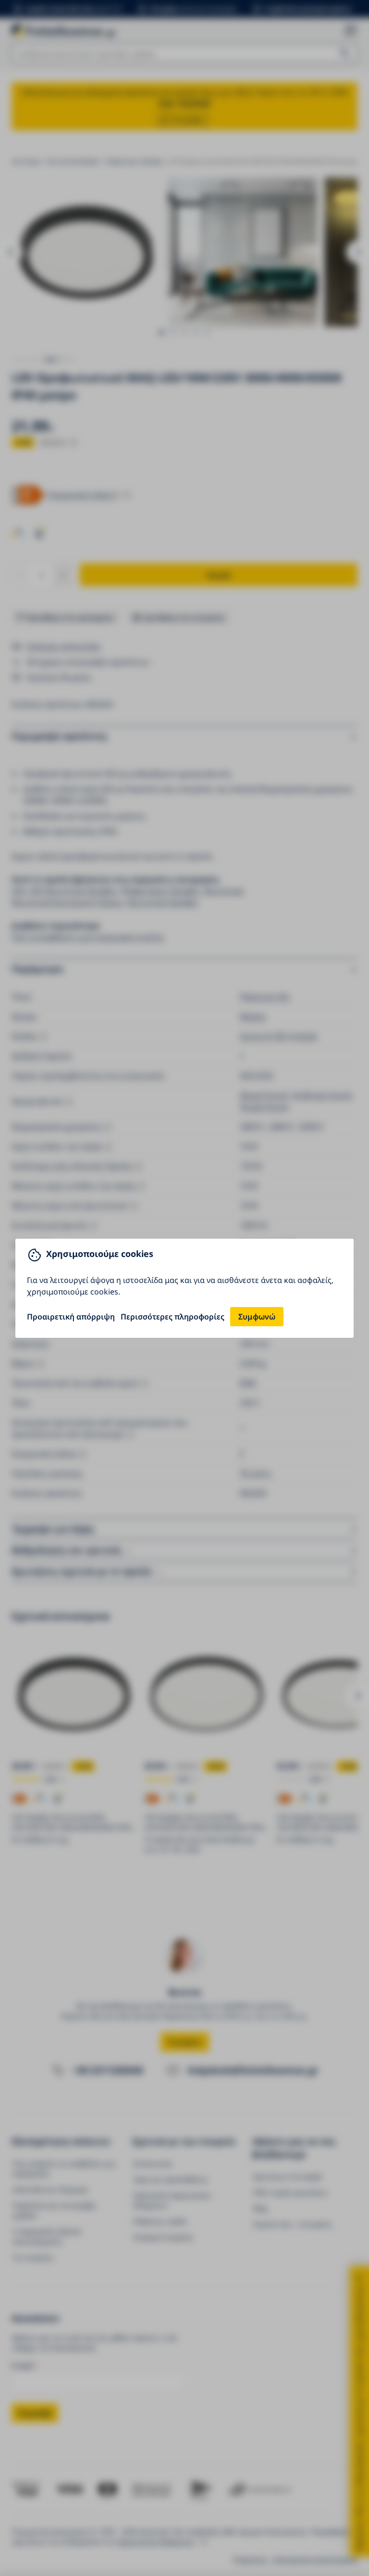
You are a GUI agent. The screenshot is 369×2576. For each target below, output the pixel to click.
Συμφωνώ (257, 1317)
